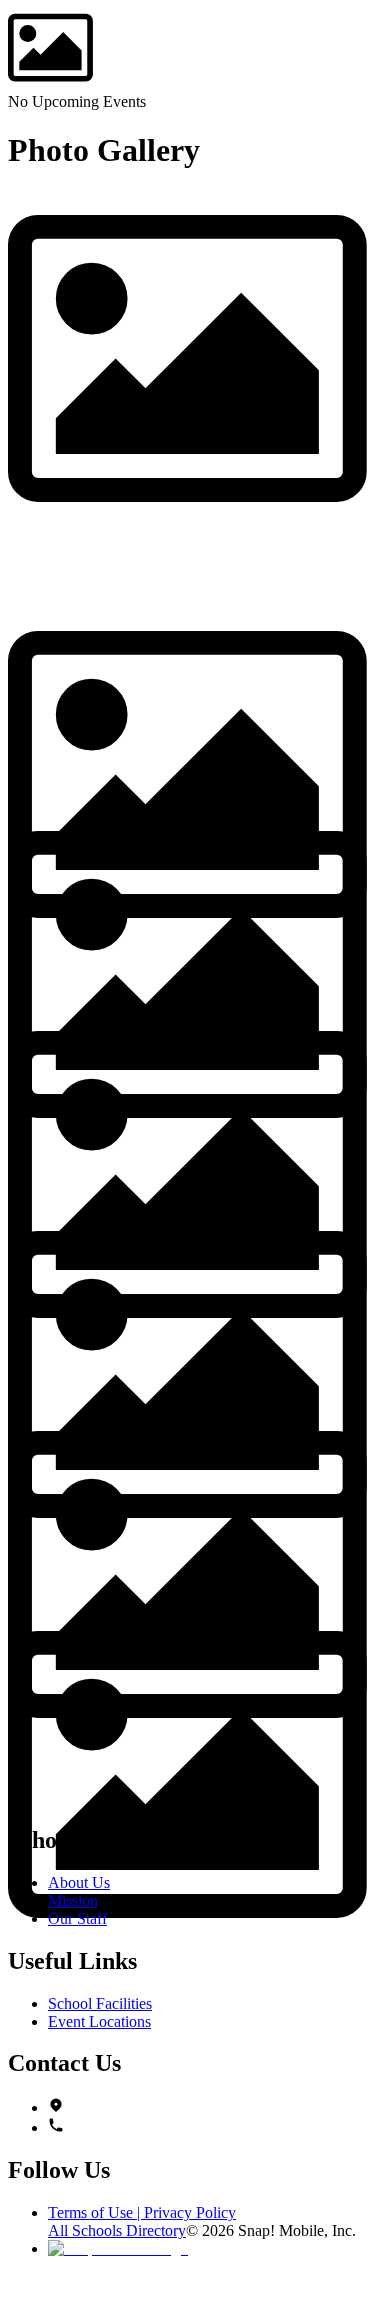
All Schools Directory (117, 2230)
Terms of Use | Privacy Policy (142, 2212)
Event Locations (99, 2021)
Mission (73, 1900)
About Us (79, 1882)
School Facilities (100, 2003)
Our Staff (77, 1918)
